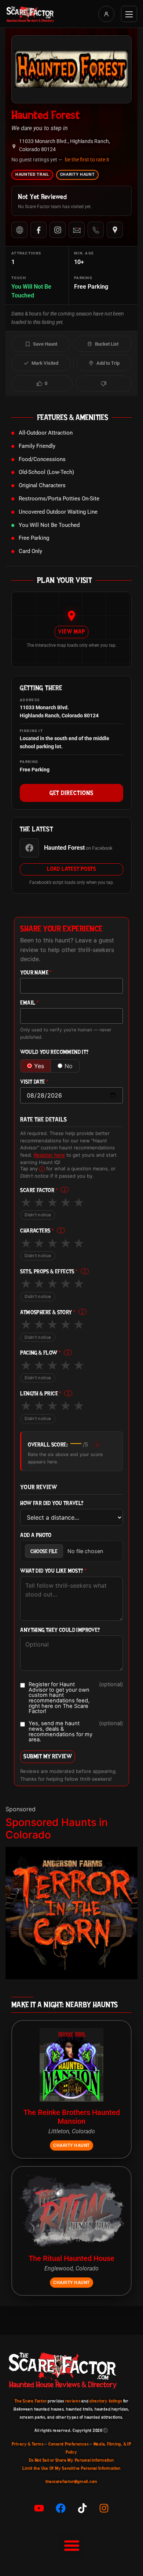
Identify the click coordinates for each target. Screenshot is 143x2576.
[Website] (19, 230)
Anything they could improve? (60, 1630)
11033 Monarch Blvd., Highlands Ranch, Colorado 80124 (65, 145)
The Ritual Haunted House (71, 2258)
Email (30, 1003)
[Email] (77, 230)
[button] (71, 2545)
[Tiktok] (82, 2508)
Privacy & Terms (27, 2444)
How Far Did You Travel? (52, 1503)
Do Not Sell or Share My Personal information (71, 2460)
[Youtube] (39, 2508)
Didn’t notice (38, 1215)
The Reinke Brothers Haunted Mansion (72, 2117)
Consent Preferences (68, 2444)
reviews (73, 2401)
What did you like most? (53, 1571)
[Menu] (129, 14)
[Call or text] (96, 230)
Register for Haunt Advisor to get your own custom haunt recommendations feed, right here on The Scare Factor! (76, 1698)
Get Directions (71, 793)
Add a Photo (36, 1535)
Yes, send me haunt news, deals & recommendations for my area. (76, 1732)
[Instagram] (58, 230)
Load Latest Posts (71, 869)
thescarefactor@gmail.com (71, 2482)
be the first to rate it (87, 160)
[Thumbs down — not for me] (104, 383)
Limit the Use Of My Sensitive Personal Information (71, 2468)
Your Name (36, 973)
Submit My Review (48, 1756)
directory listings (106, 2401)
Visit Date (34, 1082)
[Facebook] (38, 230)
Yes (39, 1066)
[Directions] (115, 230)
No (69, 1066)
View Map (71, 631)
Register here (49, 1155)
